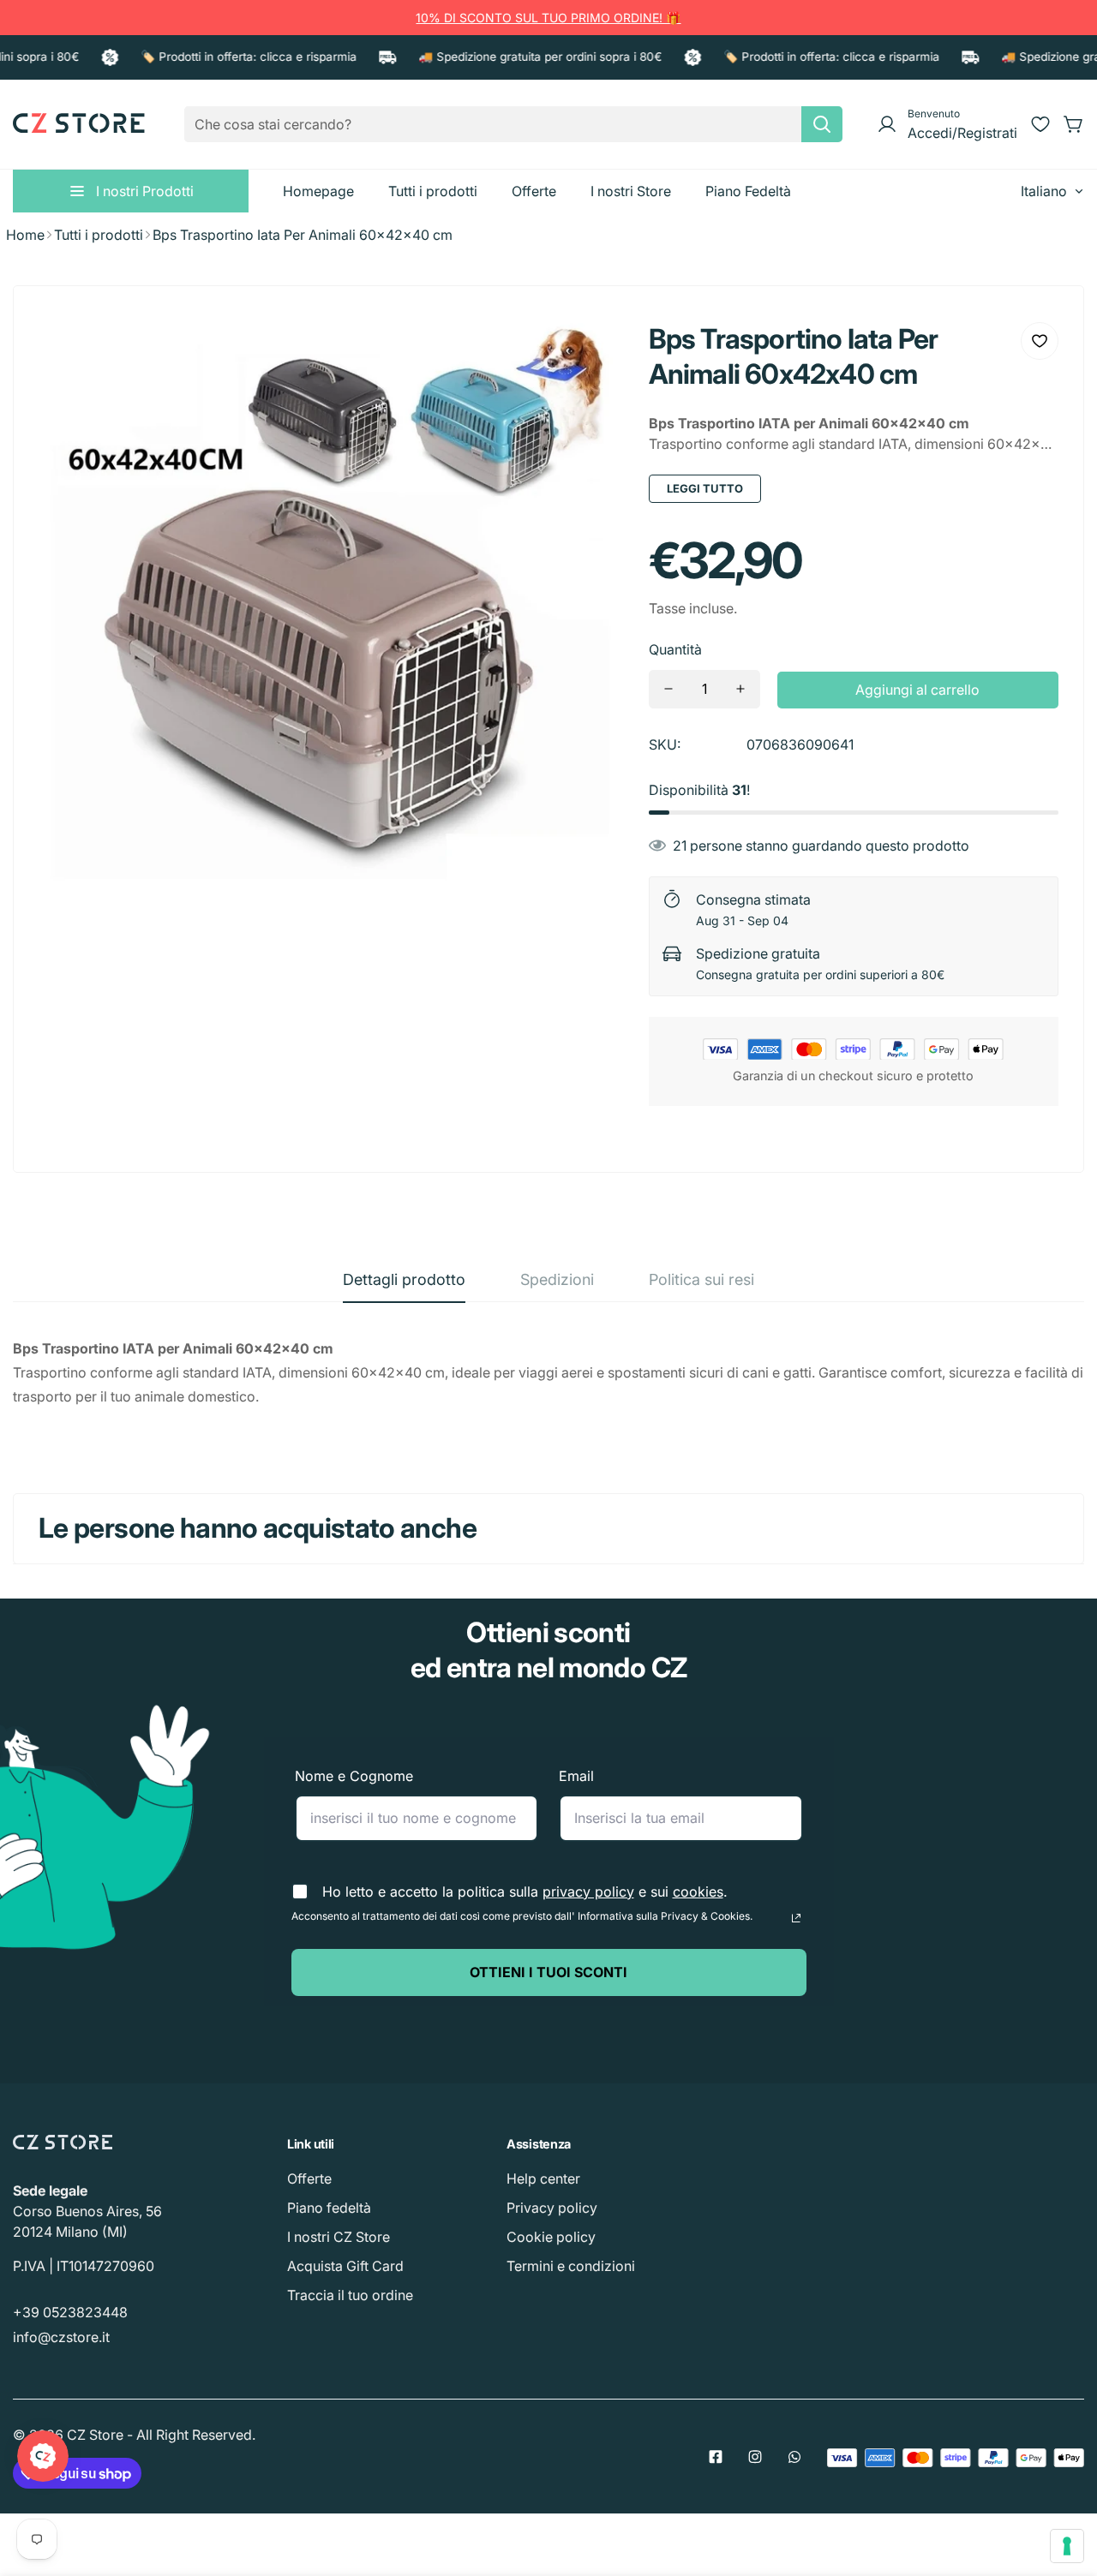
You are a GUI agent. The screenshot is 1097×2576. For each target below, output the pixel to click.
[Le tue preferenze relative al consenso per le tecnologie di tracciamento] (1067, 2546)
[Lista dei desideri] (1040, 124)
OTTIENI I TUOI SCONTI (548, 1972)
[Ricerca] (822, 124)
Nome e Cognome (354, 1776)
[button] (1074, 124)
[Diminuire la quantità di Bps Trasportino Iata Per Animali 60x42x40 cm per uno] (668, 689)
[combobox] (513, 124)
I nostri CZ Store (339, 2237)
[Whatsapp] (794, 2457)
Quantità (675, 649)
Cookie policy (551, 2237)
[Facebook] (716, 2457)
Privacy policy (552, 2208)
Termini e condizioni (571, 2266)
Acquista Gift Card (345, 2266)
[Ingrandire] (587, 348)
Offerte (309, 2179)
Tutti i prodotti (99, 235)
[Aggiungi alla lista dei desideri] (1040, 341)
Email (576, 1776)
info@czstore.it (61, 2337)
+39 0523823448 (70, 2312)
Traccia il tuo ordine (350, 2295)
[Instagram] (755, 2457)
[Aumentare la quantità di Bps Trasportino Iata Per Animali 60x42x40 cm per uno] (740, 689)
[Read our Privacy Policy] (796, 1918)
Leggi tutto (705, 488)
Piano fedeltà (329, 2208)
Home (25, 235)
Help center (543, 2179)
